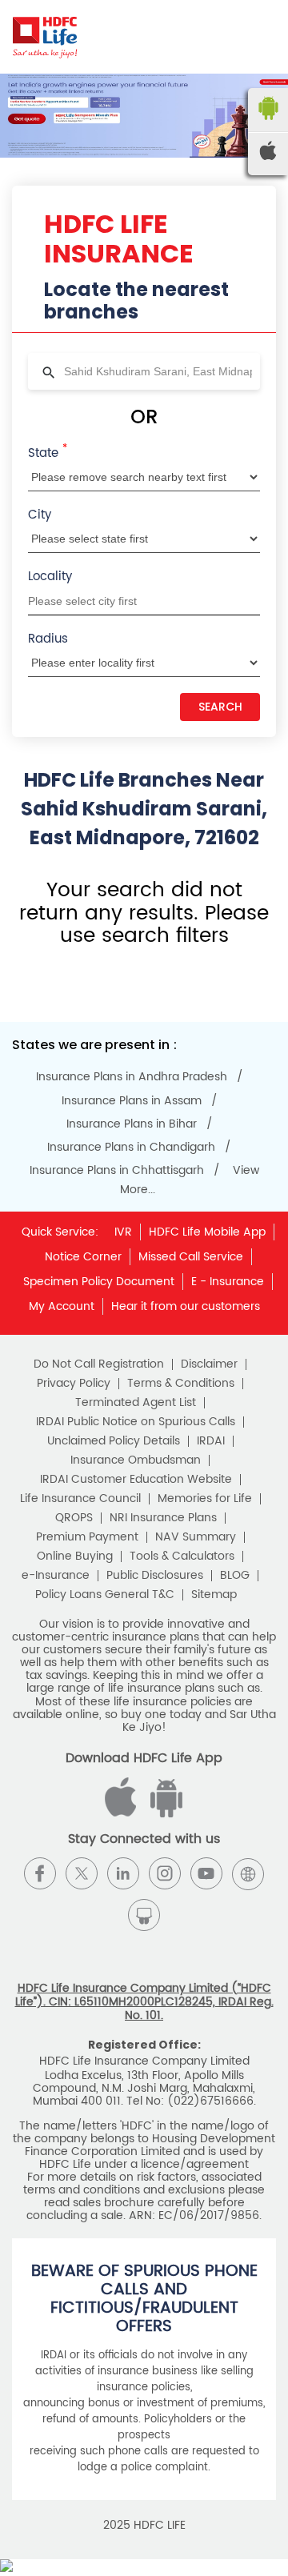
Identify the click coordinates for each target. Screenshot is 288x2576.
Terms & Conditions (181, 1384)
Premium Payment (87, 1537)
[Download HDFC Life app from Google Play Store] (123, 1814)
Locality (50, 577)
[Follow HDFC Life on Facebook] (40, 1873)
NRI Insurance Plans (163, 1518)
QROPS (74, 1518)
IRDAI (211, 1441)
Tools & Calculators (182, 1556)
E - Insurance (228, 1282)
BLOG (235, 1576)
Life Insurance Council (80, 1499)
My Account (62, 1306)
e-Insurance (56, 1576)
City (40, 515)
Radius (48, 639)
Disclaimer (209, 1364)
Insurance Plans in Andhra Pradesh (132, 1077)
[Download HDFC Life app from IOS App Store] (164, 1814)
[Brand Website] (248, 1873)
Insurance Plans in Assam (132, 1101)
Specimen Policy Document (99, 1282)
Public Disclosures (155, 1576)
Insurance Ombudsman (136, 1460)
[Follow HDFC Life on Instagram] (165, 1873)
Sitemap (214, 1595)
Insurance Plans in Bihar (132, 1124)
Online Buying (75, 1556)
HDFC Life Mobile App (207, 1232)
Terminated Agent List (136, 1403)
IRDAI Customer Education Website (136, 1480)
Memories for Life (205, 1499)
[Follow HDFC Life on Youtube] (206, 1873)
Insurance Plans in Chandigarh (131, 1148)
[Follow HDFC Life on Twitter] (82, 1873)
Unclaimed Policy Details (114, 1441)
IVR (123, 1232)
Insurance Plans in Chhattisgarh (117, 1171)
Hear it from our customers (186, 1306)
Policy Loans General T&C (105, 1595)
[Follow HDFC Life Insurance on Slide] (144, 1915)
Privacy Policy (74, 1384)
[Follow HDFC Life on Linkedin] (123, 1873)
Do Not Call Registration (99, 1364)
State (48, 452)
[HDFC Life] (45, 37)
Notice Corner (83, 1257)
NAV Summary (196, 1537)
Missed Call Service (191, 1257)
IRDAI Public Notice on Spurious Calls (136, 1422)
